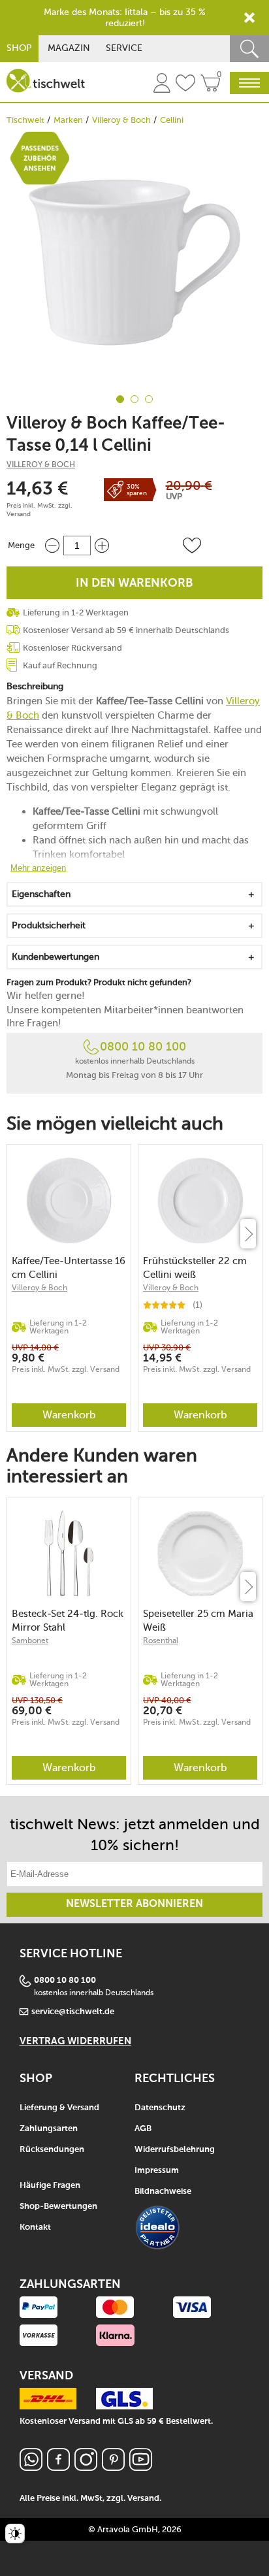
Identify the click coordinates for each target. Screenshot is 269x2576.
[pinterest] (113, 2467)
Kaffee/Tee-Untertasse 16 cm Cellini (69, 1268)
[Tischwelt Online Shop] (46, 81)
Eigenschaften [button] (41, 894)
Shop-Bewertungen (58, 2207)
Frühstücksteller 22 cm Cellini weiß (195, 1268)
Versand (19, 514)
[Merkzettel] (185, 85)
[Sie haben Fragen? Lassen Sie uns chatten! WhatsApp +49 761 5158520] (31, 2467)
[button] (192, 546)
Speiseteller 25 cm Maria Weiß (198, 1621)
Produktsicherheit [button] (49, 925)
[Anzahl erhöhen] (102, 545)
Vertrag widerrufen (75, 2041)
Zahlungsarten (49, 2129)
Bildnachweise (163, 2192)
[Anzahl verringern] (52, 545)
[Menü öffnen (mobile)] (249, 83)
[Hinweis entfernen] (249, 18)
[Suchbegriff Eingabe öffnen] (249, 49)
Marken (68, 120)
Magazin (69, 48)
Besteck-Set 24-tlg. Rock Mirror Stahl (68, 1621)
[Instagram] (86, 2467)
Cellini (172, 120)
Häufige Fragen (50, 2186)
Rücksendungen (52, 2150)
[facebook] (58, 2467)
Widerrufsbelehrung (175, 2150)
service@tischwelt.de (73, 2012)
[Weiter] (248, 1234)
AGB (143, 2129)
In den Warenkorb (134, 583)
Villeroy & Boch (121, 120)
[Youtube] (141, 2467)
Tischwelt (25, 120)
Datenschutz (160, 2108)
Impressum (157, 2171)
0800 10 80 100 (143, 1047)
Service (124, 48)
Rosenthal (161, 1640)
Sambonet (30, 1640)
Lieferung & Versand (59, 2108)
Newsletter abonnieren (134, 1904)
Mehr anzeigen (38, 868)
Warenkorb (69, 1415)
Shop (19, 48)
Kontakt (35, 2227)
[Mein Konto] (162, 85)
